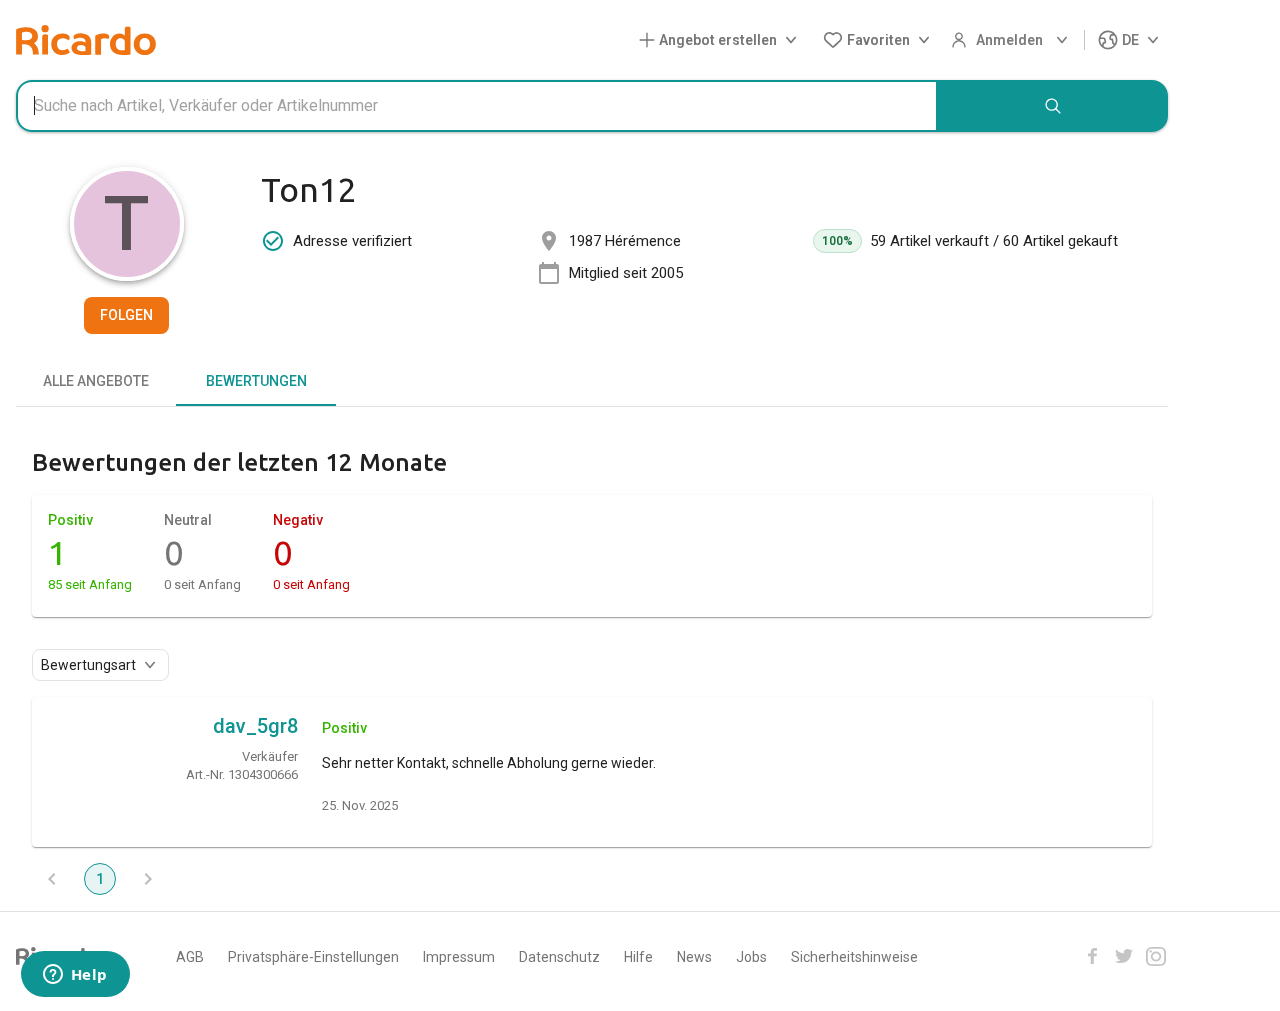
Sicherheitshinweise (854, 957)
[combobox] (477, 106)
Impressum (459, 957)
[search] (1053, 106)
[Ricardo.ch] (86, 40)
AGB (190, 957)
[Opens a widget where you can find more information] (75, 976)
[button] (722, 40)
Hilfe (638, 957)
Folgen (126, 315)
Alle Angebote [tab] (96, 381)
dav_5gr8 (255, 726)
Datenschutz (559, 957)
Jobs (751, 957)
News (694, 957)
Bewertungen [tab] (256, 381)
